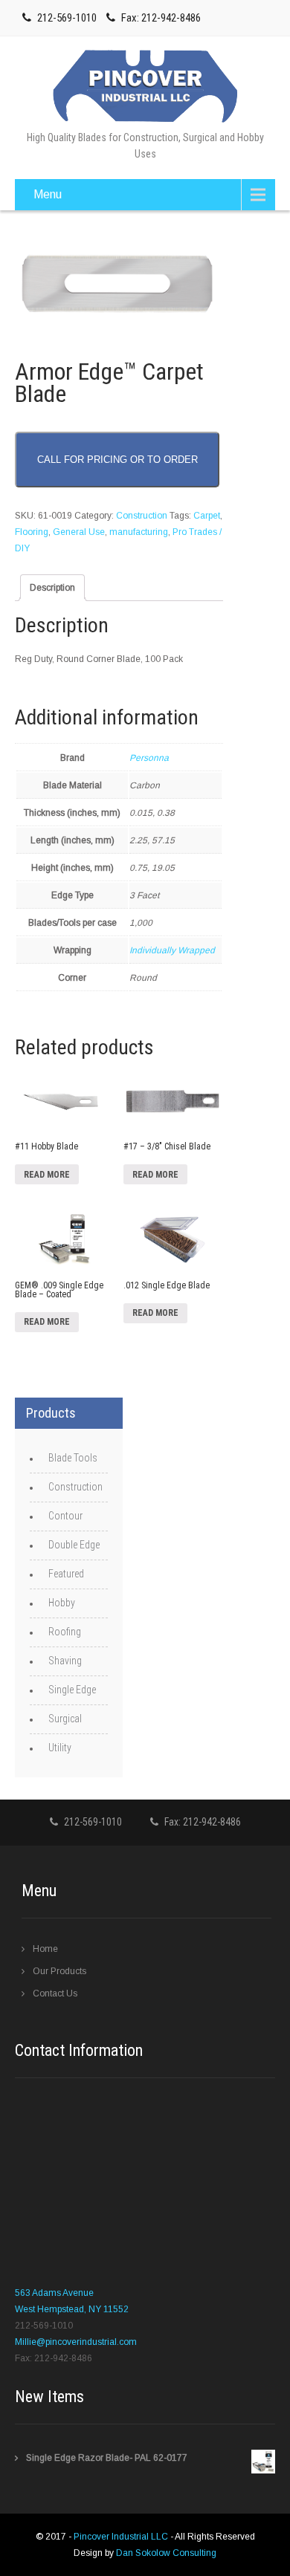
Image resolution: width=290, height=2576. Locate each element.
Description (52, 588)
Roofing (65, 1632)
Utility (60, 1748)
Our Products (59, 1971)
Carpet (207, 516)
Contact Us (55, 1993)
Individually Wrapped (172, 950)
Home (45, 1949)
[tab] (52, 588)
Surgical (65, 1719)
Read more (47, 1175)
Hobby (62, 1603)
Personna (149, 758)
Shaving (65, 1661)
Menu (48, 194)
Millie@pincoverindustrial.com (76, 2342)
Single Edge (72, 1690)
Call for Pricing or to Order (117, 460)
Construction (142, 516)
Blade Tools (73, 1458)
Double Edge (74, 1545)
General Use (79, 532)
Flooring (32, 532)
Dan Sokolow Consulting (166, 2553)
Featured (66, 1574)
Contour (65, 1516)
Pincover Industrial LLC (122, 2537)
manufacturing (139, 532)
